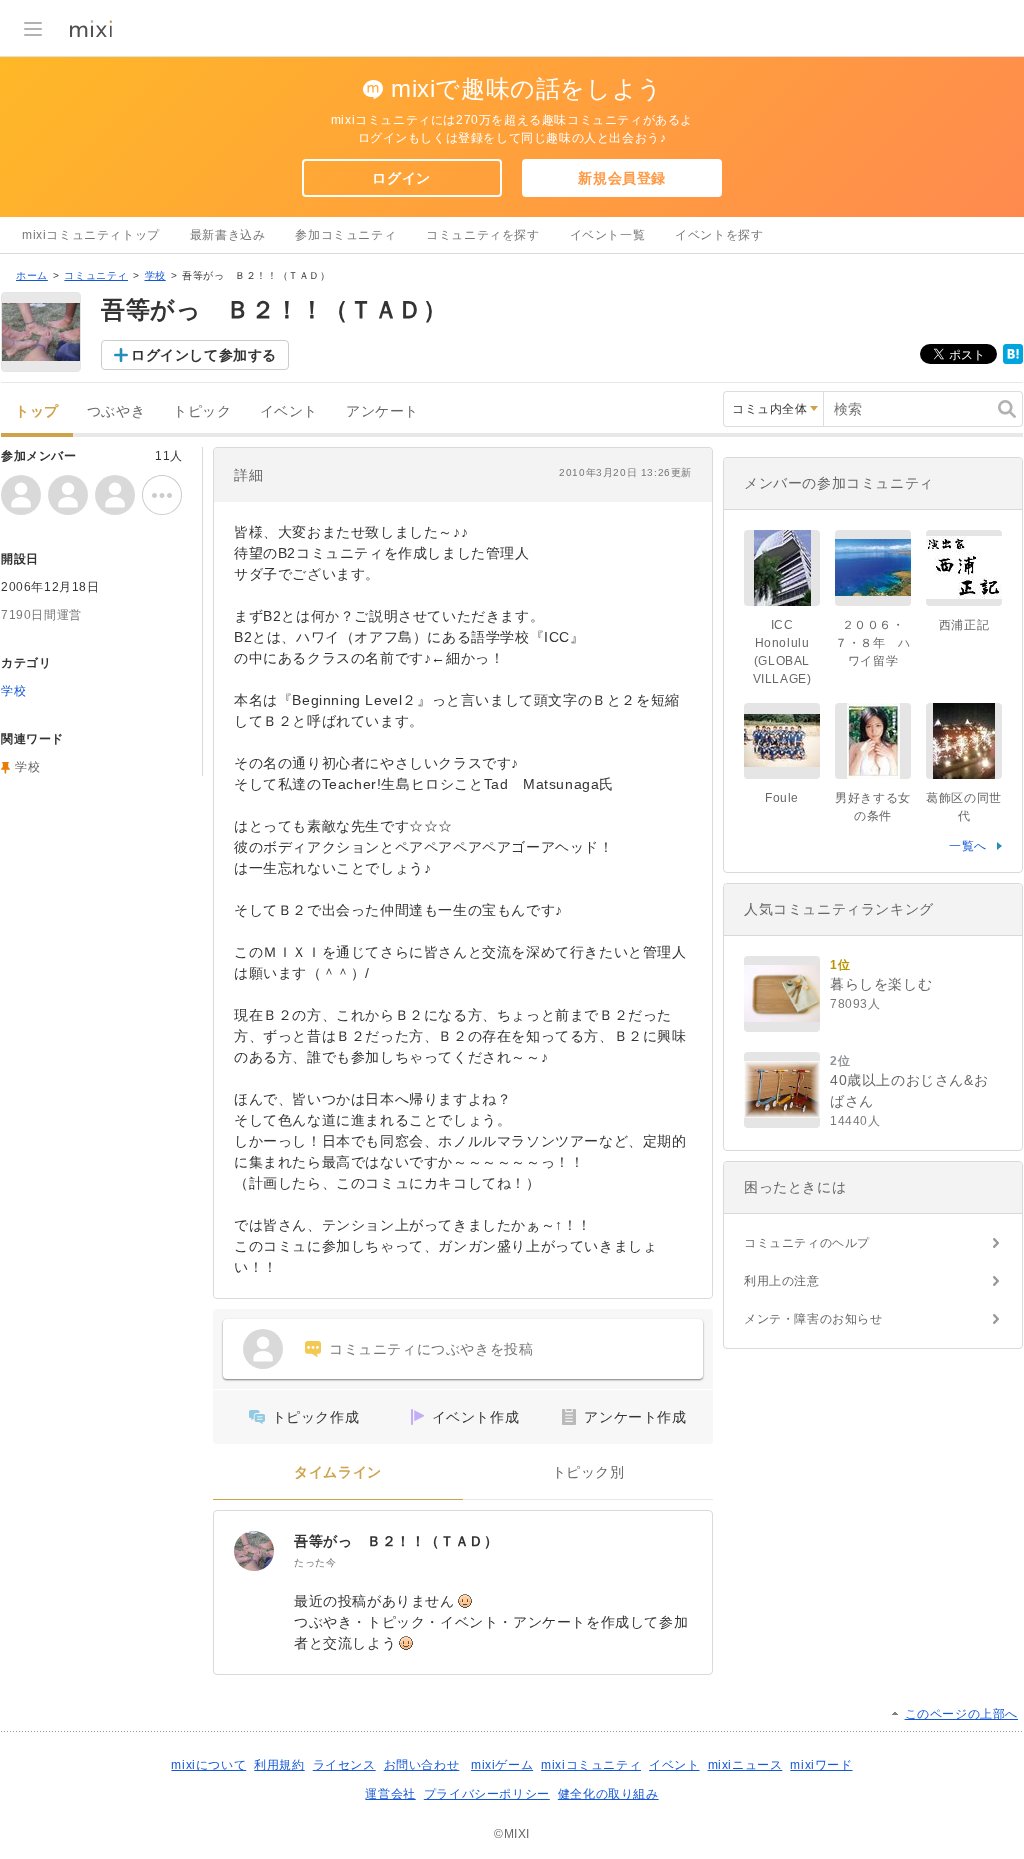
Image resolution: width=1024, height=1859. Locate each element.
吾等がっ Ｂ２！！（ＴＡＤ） (396, 1541)
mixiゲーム (502, 1765)
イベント (289, 411)
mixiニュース (745, 1765)
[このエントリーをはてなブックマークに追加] (1013, 360)
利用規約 (279, 1765)
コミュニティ (96, 275)
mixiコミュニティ (591, 1765)
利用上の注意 (782, 1281)
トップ (37, 411)
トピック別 (588, 1472)
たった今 (315, 1562)
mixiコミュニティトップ (91, 235)
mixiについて (208, 1765)
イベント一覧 (608, 235)
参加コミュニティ (345, 235)
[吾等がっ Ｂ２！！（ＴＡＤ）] (254, 1551)
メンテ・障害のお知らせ (813, 1319)
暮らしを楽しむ (881, 984)
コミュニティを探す (482, 235)
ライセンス (344, 1765)
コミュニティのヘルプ (807, 1243)
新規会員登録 (622, 178)
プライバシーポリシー (487, 1794)
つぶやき (116, 411)
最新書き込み (228, 235)
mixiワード (821, 1765)
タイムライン (338, 1472)
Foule (782, 798)
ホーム (32, 275)
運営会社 (390, 1794)
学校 (155, 275)
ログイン (401, 178)
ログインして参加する (204, 355)
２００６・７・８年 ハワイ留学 (873, 643)
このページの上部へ (961, 1714)
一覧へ (968, 846)
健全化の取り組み (608, 1794)
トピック (202, 411)
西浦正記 (964, 625)
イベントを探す (719, 235)
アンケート (382, 411)
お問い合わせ (422, 1765)
